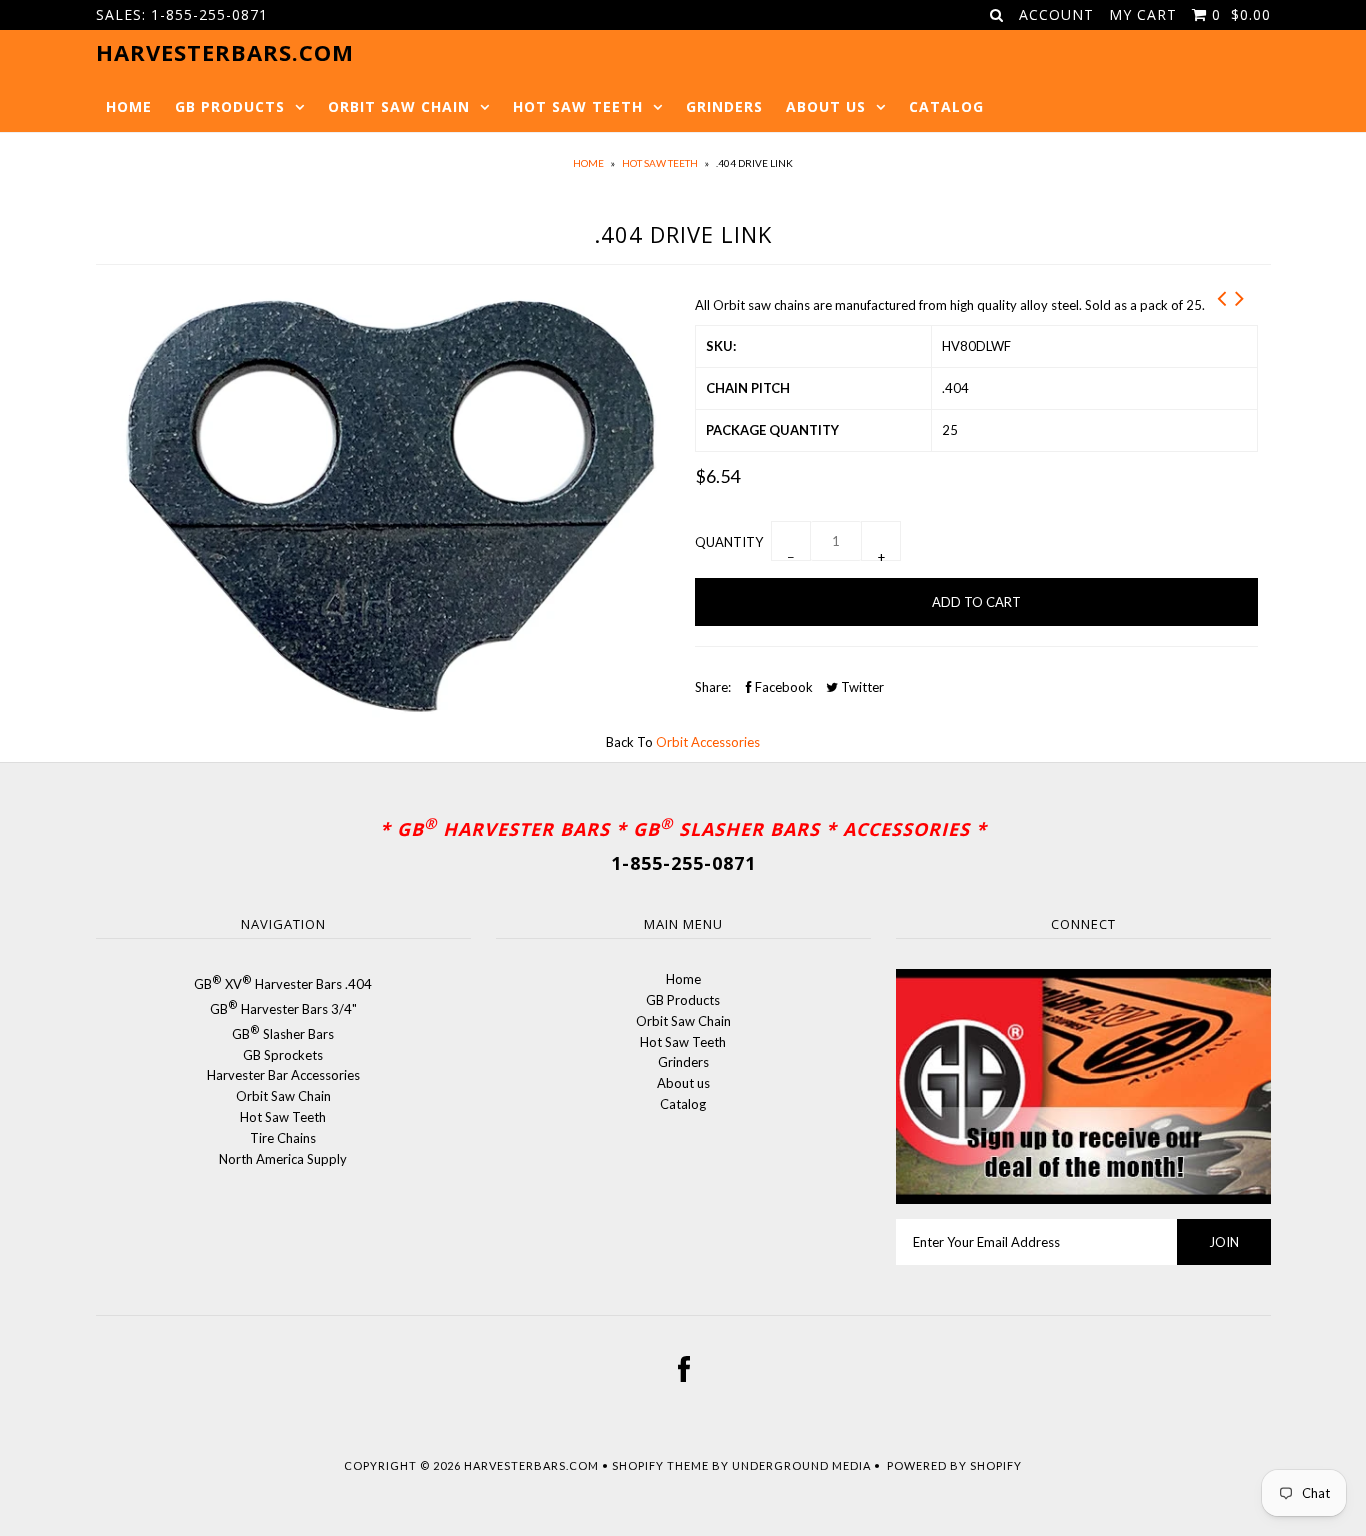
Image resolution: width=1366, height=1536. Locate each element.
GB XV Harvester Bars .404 (283, 984)
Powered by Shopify (954, 1465)
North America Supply (283, 1159)
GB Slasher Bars (283, 1034)
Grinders (724, 106)
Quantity (729, 542)
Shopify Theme (660, 1465)
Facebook (782, 687)
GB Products (230, 106)
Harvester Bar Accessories (283, 1075)
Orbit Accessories (708, 742)
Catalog (946, 106)
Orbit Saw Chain (399, 106)
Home (129, 106)
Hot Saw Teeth (578, 106)
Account (1056, 14)
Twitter (861, 687)
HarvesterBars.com (531, 1465)
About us (826, 106)
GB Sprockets (283, 1055)
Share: (713, 687)
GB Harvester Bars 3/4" (283, 1009)
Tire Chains (283, 1138)
